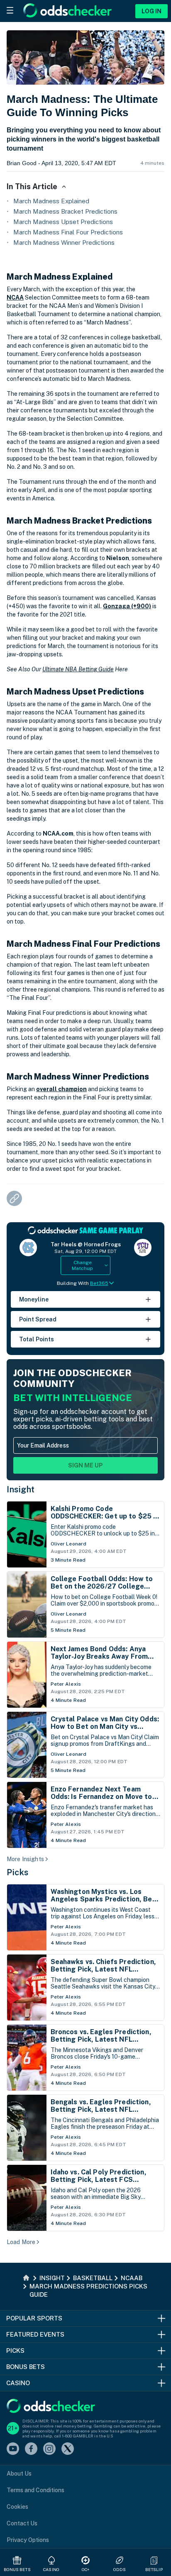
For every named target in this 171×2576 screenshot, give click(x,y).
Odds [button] (120, 2569)
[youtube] (13, 2449)
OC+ (85, 2569)
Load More (21, 2242)
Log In (151, 11)
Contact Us (22, 2523)
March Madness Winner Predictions (64, 242)
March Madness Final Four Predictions (68, 232)
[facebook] (31, 2449)
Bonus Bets (17, 2569)
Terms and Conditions (35, 2490)
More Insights (25, 1859)
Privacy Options (28, 2540)
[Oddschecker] (51, 2407)
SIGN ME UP (85, 1465)
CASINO (51, 2569)
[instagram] (49, 2449)
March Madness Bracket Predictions (65, 211)
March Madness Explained (51, 201)
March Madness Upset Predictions (63, 222)
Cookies (17, 2507)
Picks (18, 1872)
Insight (21, 1489)
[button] (154, 2560)
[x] (68, 2449)
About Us (19, 2474)
